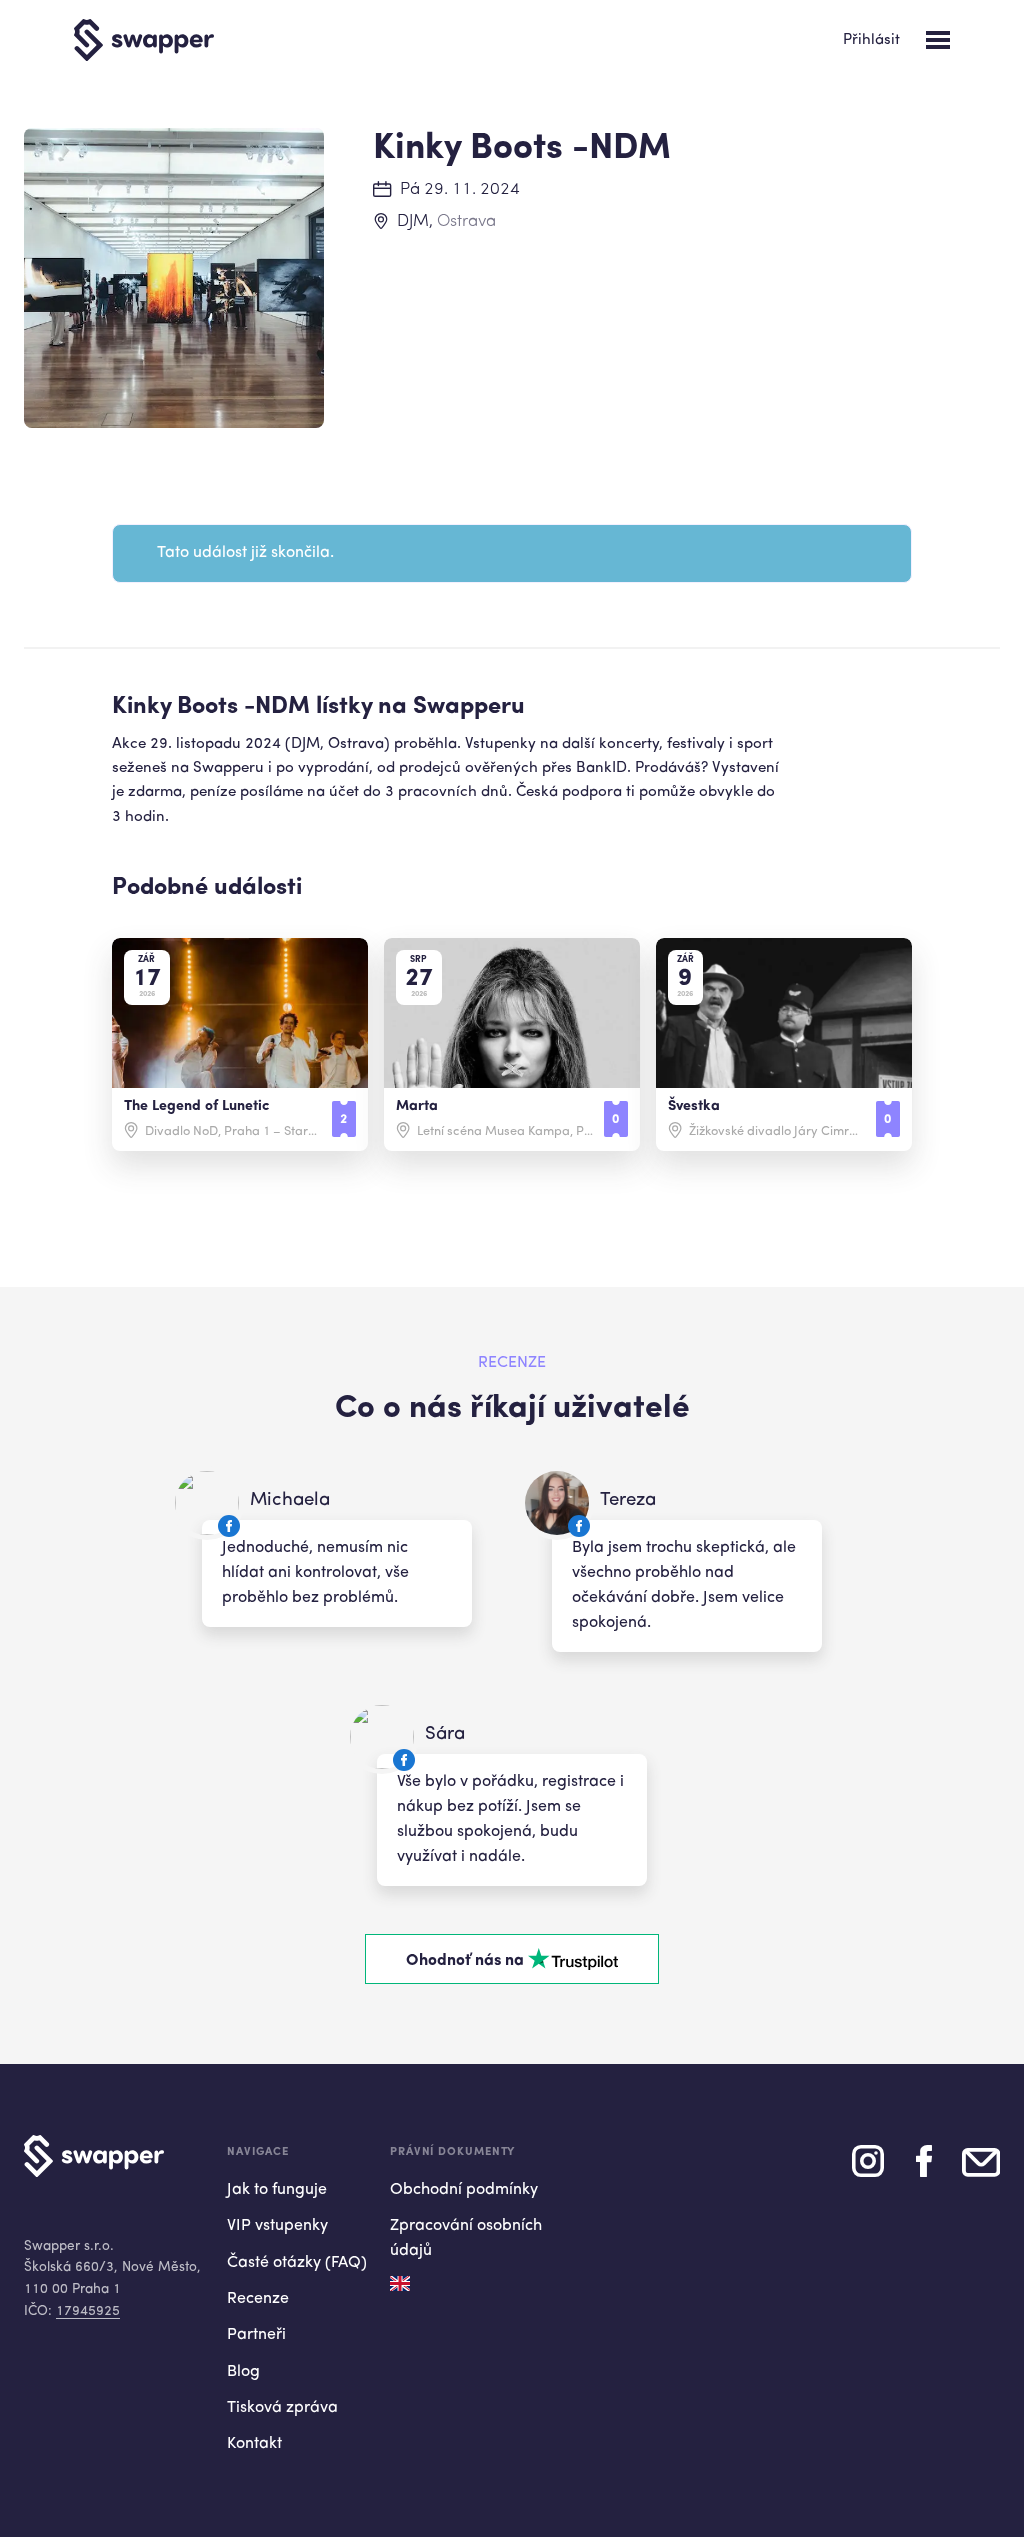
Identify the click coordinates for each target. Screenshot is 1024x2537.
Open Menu (938, 40)
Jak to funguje (277, 2190)
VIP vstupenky (277, 2226)
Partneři (256, 2335)
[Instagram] (868, 2169)
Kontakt (254, 2444)
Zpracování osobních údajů (466, 2238)
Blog (243, 2372)
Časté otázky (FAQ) (297, 2263)
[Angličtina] (400, 2283)
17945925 (88, 2311)
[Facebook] (924, 2169)
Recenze (258, 2299)
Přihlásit (871, 40)
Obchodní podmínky (464, 2190)
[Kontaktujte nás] (981, 2169)
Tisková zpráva (282, 2408)
